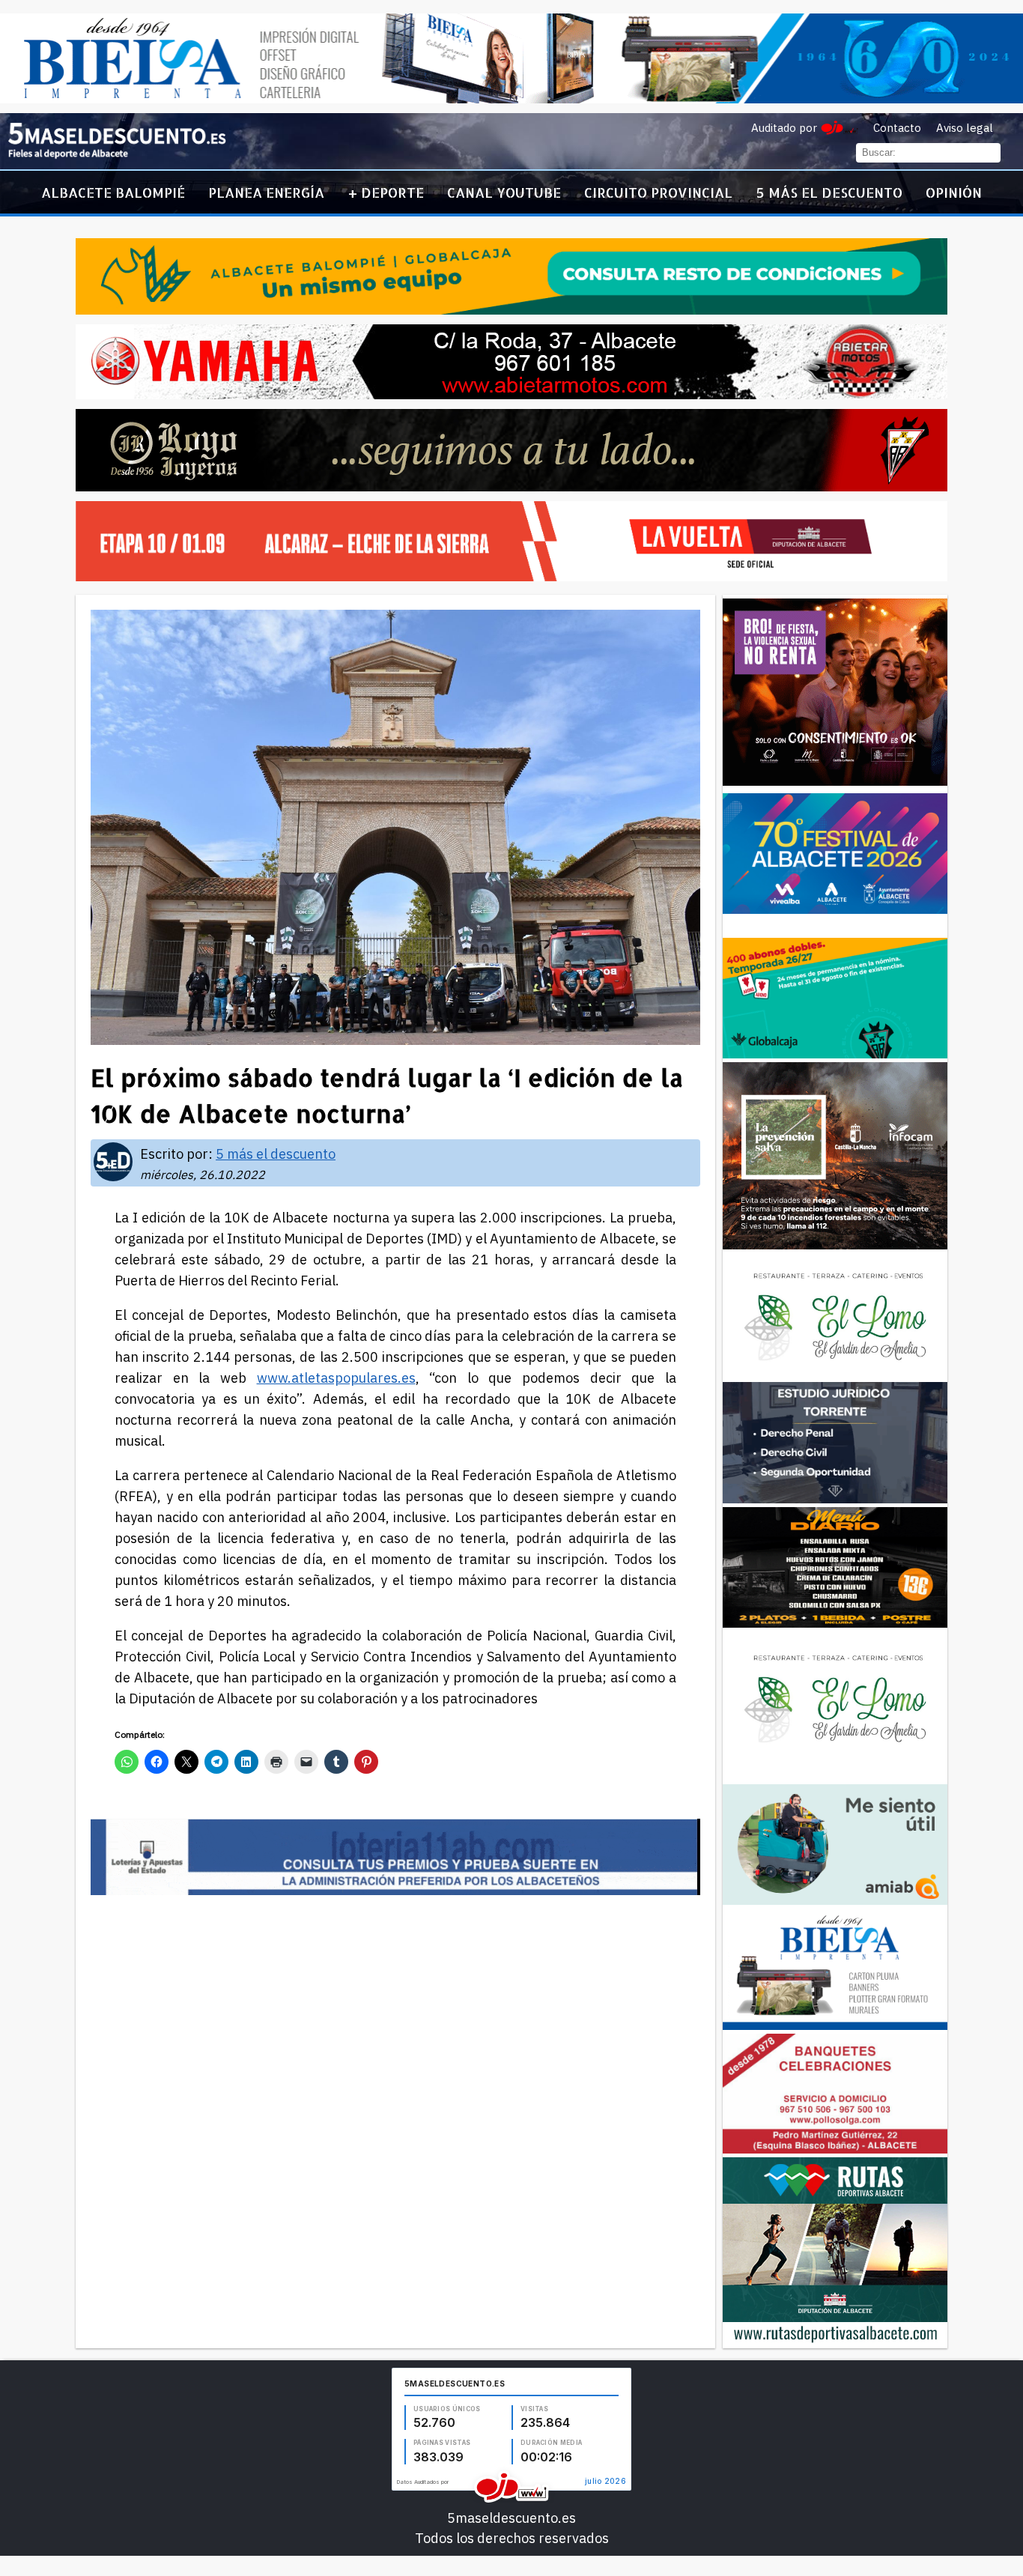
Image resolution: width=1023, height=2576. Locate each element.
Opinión (954, 192)
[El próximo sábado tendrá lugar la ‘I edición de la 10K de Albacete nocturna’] (117, 155)
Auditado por (784, 128)
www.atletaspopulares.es (336, 1378)
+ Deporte (386, 192)
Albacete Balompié (113, 192)
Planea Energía (266, 192)
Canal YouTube (504, 192)
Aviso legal (965, 128)
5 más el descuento (829, 192)
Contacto (897, 128)
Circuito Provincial (658, 192)
